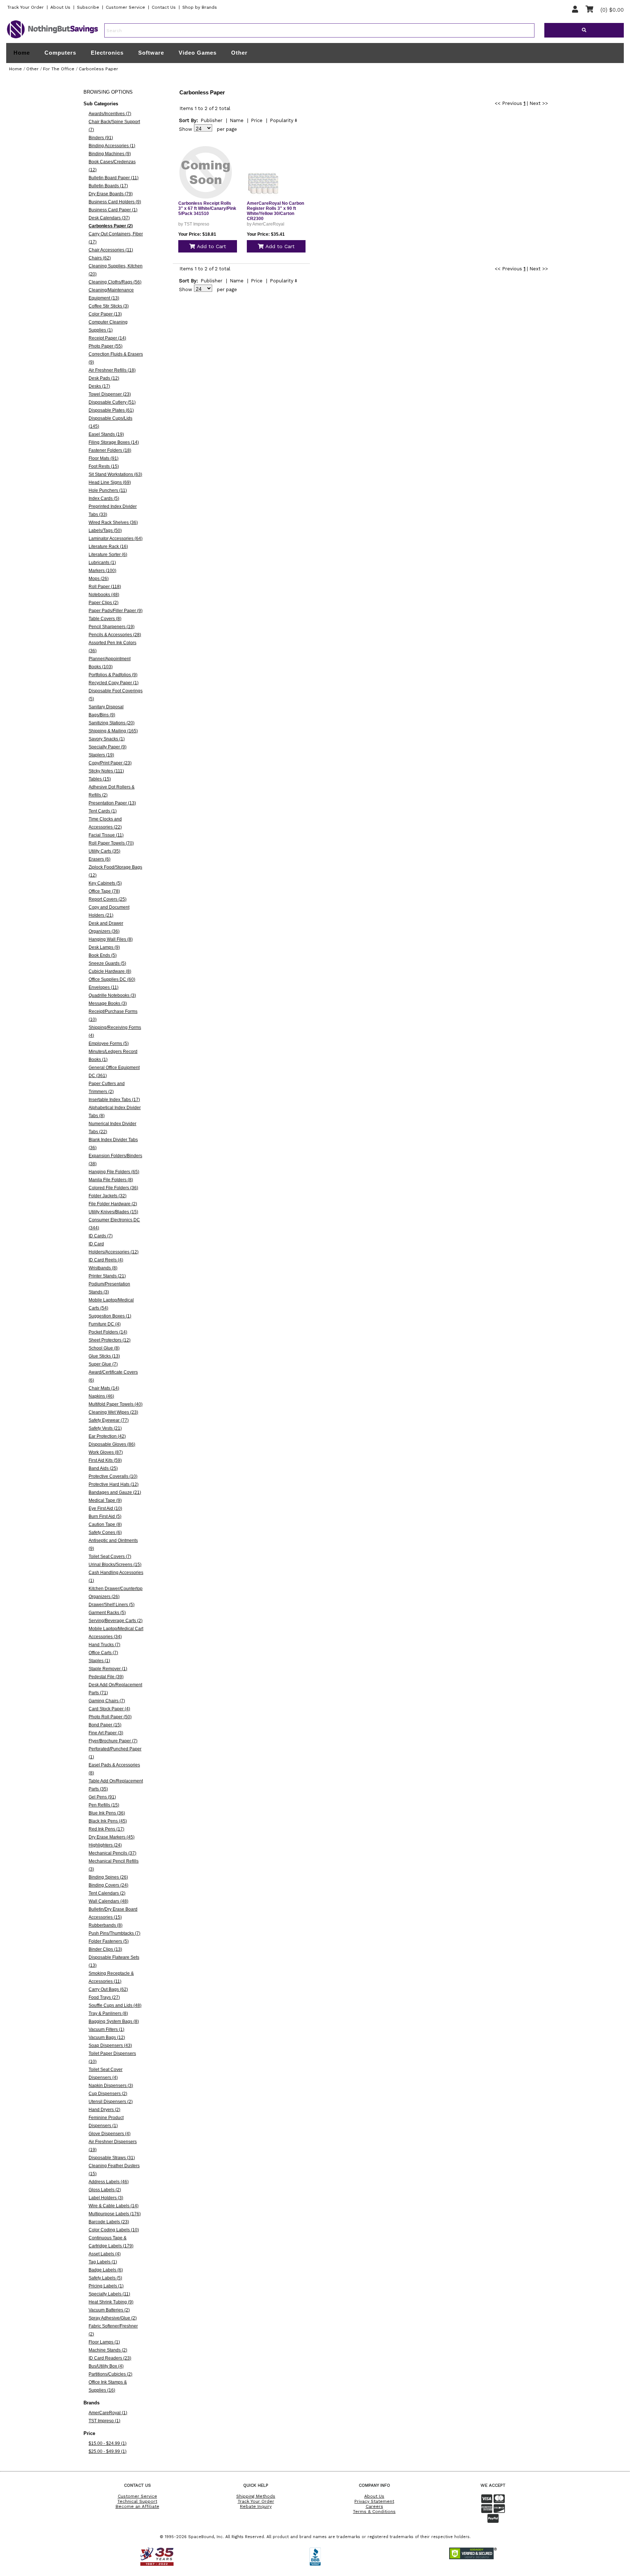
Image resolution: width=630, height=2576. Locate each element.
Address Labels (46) (109, 2182)
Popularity (282, 120)
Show (186, 129)
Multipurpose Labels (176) (115, 2214)
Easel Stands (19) (106, 434)
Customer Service (125, 7)
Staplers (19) (101, 755)
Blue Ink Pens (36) (107, 1813)
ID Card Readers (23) (110, 2358)
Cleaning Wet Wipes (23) (113, 1412)
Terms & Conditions (374, 2512)
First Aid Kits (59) (105, 1460)
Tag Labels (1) (103, 2262)
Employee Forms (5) (109, 1044)
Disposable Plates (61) (111, 410)
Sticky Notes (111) (106, 771)
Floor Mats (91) (104, 458)
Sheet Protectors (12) (110, 1340)
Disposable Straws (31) (112, 2158)
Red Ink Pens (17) (106, 1829)
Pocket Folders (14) (108, 1332)
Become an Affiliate (137, 2506)
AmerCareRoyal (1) (108, 2413)
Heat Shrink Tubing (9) (111, 2302)
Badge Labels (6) (106, 2270)
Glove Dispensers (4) (110, 2134)
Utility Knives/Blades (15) (113, 1212)
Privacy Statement (374, 2501)
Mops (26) (99, 579)
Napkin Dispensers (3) (111, 2086)
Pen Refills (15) (104, 1805)
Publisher (211, 120)
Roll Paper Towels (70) (111, 843)
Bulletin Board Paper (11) (114, 178)
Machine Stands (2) (108, 2350)
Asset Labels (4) (105, 2254)
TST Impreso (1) (104, 2421)
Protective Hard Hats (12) (114, 1484)
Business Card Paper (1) (113, 210)
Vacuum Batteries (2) (109, 2310)
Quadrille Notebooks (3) (112, 995)
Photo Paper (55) (106, 346)
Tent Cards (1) (103, 811)
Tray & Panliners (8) (108, 2013)
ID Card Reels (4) (106, 1260)
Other (239, 53)
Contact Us (164, 7)
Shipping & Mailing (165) (113, 731)
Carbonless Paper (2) (111, 226)
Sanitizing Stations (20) (112, 723)
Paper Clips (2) (104, 603)
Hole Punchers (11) (108, 490)
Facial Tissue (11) (106, 835)
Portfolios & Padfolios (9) (113, 675)
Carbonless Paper (98, 69)
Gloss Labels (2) (105, 2190)
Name (237, 120)
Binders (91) (101, 138)
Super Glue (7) (103, 1364)
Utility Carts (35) (104, 851)
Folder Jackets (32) (108, 1196)
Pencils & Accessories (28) (115, 635)
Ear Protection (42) (107, 1436)
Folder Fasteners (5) (109, 1941)
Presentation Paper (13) (112, 803)
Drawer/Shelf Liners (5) (112, 1605)
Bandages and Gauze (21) (115, 1492)
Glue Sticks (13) (104, 1356)
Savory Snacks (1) (107, 739)
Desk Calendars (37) (109, 218)
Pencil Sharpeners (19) (112, 627)
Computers (60, 53)
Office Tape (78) (104, 891)
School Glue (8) (104, 1348)
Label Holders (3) (106, 2198)
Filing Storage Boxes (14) (114, 442)
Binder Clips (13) (105, 1949)
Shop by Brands (200, 7)
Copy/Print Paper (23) (110, 763)
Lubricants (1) (102, 563)
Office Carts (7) (103, 1653)
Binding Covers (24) (108, 1885)
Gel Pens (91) (102, 1797)
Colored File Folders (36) (113, 1188)
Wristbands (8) (103, 1268)
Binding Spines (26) (108, 1877)
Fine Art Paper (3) (106, 1733)
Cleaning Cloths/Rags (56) (115, 282)
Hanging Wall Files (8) (111, 939)
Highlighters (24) (105, 1845)
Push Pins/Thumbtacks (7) (114, 1933)
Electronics (107, 53)
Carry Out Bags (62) (108, 1989)
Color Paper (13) (105, 314)
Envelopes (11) (104, 987)
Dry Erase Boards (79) (111, 194)
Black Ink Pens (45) (108, 1821)
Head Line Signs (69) (110, 482)
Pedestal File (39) (106, 1677)
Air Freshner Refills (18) (112, 370)
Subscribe (88, 7)
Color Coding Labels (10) (114, 2230)
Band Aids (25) (103, 1468)
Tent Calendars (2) (107, 1893)
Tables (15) (100, 779)
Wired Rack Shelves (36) (113, 522)
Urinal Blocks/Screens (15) (115, 1565)
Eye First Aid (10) (105, 1508)
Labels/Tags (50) (105, 531)
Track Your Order (26, 7)
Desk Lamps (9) (104, 947)
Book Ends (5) (103, 955)
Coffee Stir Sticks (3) (109, 306)
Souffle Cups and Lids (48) (115, 2005)
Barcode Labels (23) (109, 2222)
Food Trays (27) (104, 1997)
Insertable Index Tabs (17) (114, 1100)
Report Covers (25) (108, 899)
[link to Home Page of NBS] (52, 38)
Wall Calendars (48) (108, 1901)
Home (22, 53)
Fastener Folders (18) (110, 450)
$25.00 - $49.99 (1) (108, 2451)
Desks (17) (99, 386)
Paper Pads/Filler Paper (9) (116, 611)
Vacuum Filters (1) (106, 2029)
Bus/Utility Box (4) (106, 2366)
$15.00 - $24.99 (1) (108, 2443)
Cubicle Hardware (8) (110, 971)
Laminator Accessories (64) (116, 539)
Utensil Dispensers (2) (111, 2102)
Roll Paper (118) (105, 587)
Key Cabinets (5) (105, 883)
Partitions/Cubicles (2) (110, 2374)
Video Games (198, 53)
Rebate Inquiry (256, 2506)
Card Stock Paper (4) (109, 1709)
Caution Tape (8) (105, 1524)
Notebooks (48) (104, 595)
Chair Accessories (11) (111, 250)
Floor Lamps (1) (104, 2342)
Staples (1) (99, 1661)
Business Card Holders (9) (115, 202)
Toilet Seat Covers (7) (110, 1557)
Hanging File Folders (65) (114, 1172)
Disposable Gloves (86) (112, 1444)
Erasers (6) (100, 859)
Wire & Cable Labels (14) (114, 2206)
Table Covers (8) (105, 619)
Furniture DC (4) (105, 1324)
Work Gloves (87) (106, 1452)
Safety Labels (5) (105, 2278)
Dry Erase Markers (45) (112, 1837)
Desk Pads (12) (104, 378)
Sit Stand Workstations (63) (115, 474)
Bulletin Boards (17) (108, 186)
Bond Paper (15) (105, 1725)
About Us (60, 7)
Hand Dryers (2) (104, 2110)
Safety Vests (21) (105, 1428)
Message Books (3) (108, 1003)
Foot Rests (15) (104, 466)
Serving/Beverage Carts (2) (116, 1621)
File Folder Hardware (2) (113, 1204)
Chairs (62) (100, 258)
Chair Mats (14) (104, 1388)
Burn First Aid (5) (105, 1516)
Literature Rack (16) (108, 547)
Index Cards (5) (104, 498)
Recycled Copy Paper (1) (114, 683)
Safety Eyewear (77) (109, 1420)
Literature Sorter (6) (108, 555)
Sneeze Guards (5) (107, 963)
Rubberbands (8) (106, 1925)
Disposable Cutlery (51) (112, 402)
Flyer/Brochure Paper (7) (113, 1741)
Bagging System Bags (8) (114, 2021)
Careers (374, 2506)
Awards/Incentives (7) (110, 114)
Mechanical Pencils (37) (112, 1853)
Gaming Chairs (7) (107, 1701)
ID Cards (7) (101, 1236)
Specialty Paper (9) (108, 747)
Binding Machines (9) (110, 154)
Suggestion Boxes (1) (110, 1316)
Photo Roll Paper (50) (110, 1717)
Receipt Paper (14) (107, 338)
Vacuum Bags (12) (107, 2037)
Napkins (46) (101, 1396)
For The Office (59, 69)
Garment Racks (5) (107, 1613)
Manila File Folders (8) (111, 1180)
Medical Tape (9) (105, 1500)
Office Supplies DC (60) (112, 979)
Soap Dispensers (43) (110, 2045)
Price (257, 120)
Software (151, 53)
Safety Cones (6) (105, 1532)
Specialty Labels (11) (109, 2294)
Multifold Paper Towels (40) (116, 1404)
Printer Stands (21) (107, 1276)
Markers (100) (102, 571)
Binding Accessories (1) (112, 146)
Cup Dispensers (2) (108, 2094)
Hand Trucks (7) (104, 1645)
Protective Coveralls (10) (113, 1476)
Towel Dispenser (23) (110, 394)
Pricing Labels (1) (106, 2286)
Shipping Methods (256, 2496)
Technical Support (137, 2501)
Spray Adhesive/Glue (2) (113, 2318)
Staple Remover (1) (108, 1669)
